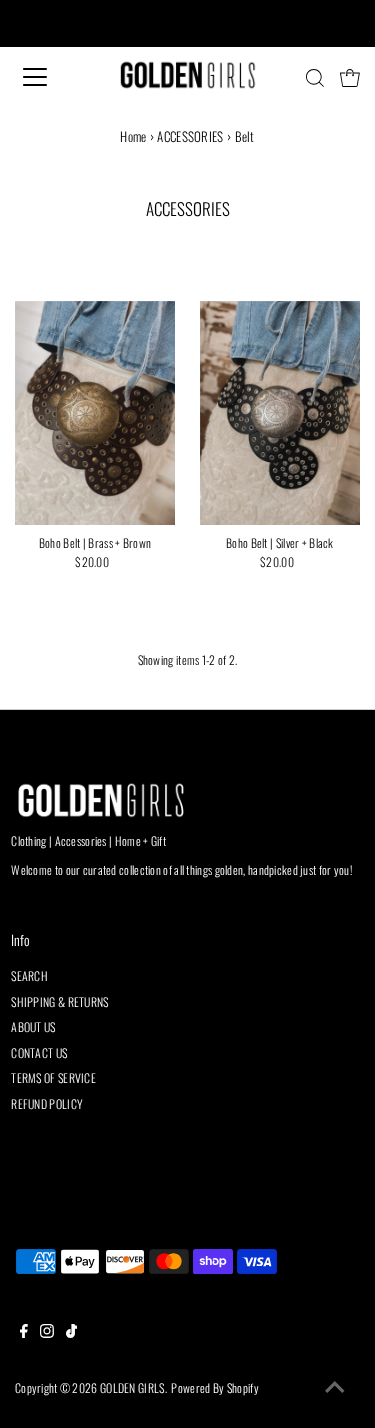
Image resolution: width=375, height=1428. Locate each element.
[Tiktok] (71, 1333)
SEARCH (29, 975)
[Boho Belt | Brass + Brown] (95, 413)
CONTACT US (39, 1052)
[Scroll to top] (335, 1388)
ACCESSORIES (190, 136)
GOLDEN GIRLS (132, 1387)
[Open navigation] (52, 77)
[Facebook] (24, 1333)
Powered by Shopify (214, 1387)
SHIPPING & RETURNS (59, 1001)
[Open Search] (315, 78)
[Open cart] (350, 77)
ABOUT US (33, 1026)
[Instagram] (47, 1333)
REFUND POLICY (47, 1103)
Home (133, 136)
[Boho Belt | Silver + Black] (280, 413)
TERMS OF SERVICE (53, 1077)
